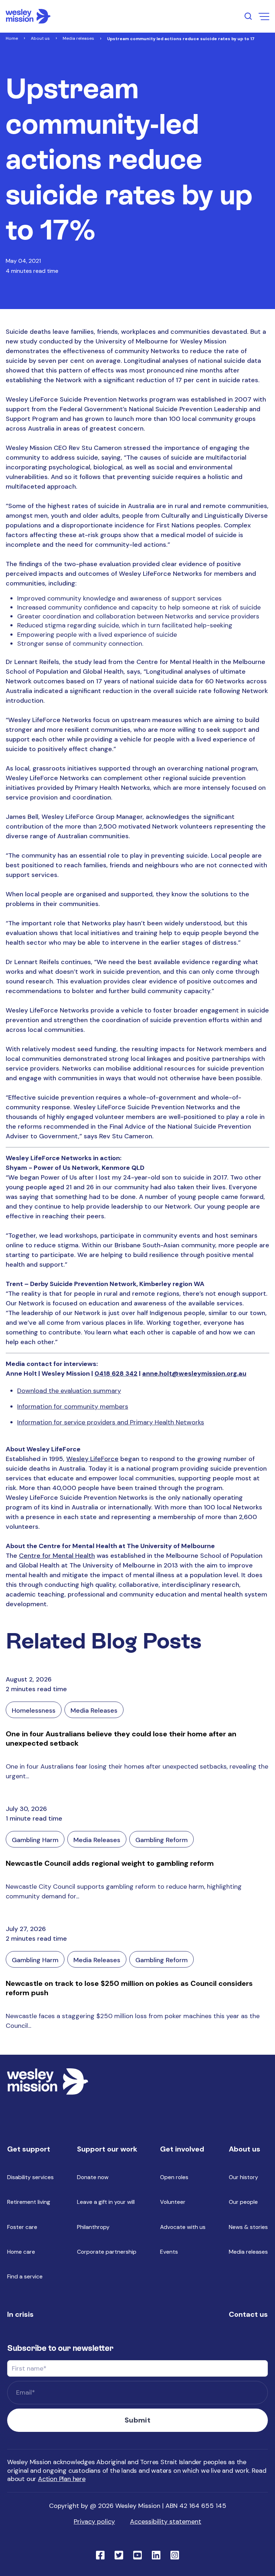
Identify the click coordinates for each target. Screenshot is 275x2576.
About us (40, 38)
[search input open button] (248, 16)
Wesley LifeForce (92, 1459)
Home (12, 38)
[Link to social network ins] (175, 2554)
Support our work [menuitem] (107, 2149)
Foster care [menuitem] (22, 2227)
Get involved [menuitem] (182, 2149)
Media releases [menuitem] (248, 2252)
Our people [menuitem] (243, 2202)
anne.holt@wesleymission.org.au (194, 1374)
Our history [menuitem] (243, 2177)
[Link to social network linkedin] (156, 2554)
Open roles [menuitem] (174, 2177)
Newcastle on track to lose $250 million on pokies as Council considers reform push (129, 1988)
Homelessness (34, 1711)
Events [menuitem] (169, 2252)
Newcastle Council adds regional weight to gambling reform (110, 1863)
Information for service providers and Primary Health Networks (111, 1422)
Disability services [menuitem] (30, 2177)
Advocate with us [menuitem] (183, 2227)
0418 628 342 (116, 1374)
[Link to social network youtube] (137, 2554)
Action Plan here (62, 2479)
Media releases (78, 38)
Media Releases (94, 1711)
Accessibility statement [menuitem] (166, 2522)
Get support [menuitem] (29, 2149)
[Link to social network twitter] (119, 2554)
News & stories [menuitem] (248, 2227)
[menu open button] (264, 16)
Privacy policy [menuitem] (94, 2522)
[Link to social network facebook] (100, 2554)
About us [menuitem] (245, 2149)
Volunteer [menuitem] (173, 2202)
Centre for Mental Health (57, 1556)
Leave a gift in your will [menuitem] (106, 2202)
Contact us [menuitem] (248, 2314)
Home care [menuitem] (21, 2252)
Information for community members (73, 1406)
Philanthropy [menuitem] (93, 2227)
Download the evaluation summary (69, 1391)
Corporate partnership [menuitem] (107, 2252)
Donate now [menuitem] (93, 2177)
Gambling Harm (35, 1840)
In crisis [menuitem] (20, 2314)
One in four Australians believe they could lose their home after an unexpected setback (121, 1738)
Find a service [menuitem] (25, 2276)
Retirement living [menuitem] (29, 2202)
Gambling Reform (161, 1840)
